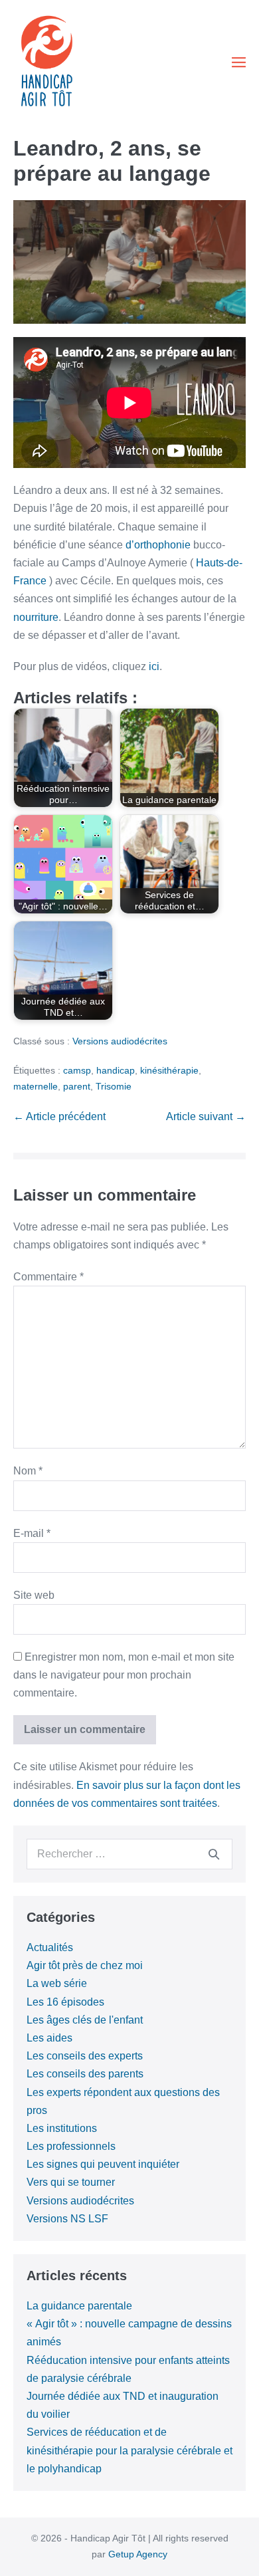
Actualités (50, 1947)
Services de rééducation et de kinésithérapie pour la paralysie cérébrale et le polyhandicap (129, 2450)
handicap (116, 1070)
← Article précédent (59, 1116)
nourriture (36, 617)
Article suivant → (206, 1116)
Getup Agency (138, 2554)
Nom (28, 1471)
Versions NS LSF (67, 2219)
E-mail (32, 1533)
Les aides (49, 2038)
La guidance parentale (79, 2306)
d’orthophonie (158, 545)
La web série (57, 1983)
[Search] (214, 1854)
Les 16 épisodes (65, 2002)
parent (77, 1086)
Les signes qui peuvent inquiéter (103, 2164)
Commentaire (48, 1277)
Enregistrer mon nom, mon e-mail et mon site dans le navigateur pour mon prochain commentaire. (124, 1675)
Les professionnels (71, 2146)
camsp (77, 1070)
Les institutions (62, 2128)
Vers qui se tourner (71, 2182)
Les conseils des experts (85, 2056)
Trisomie (114, 1086)
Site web (34, 1595)
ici (154, 666)
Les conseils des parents (85, 2074)
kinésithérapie (169, 1070)
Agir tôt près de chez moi (85, 1965)
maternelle (36, 1086)
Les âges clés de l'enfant (85, 2020)
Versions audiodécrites (120, 1041)
